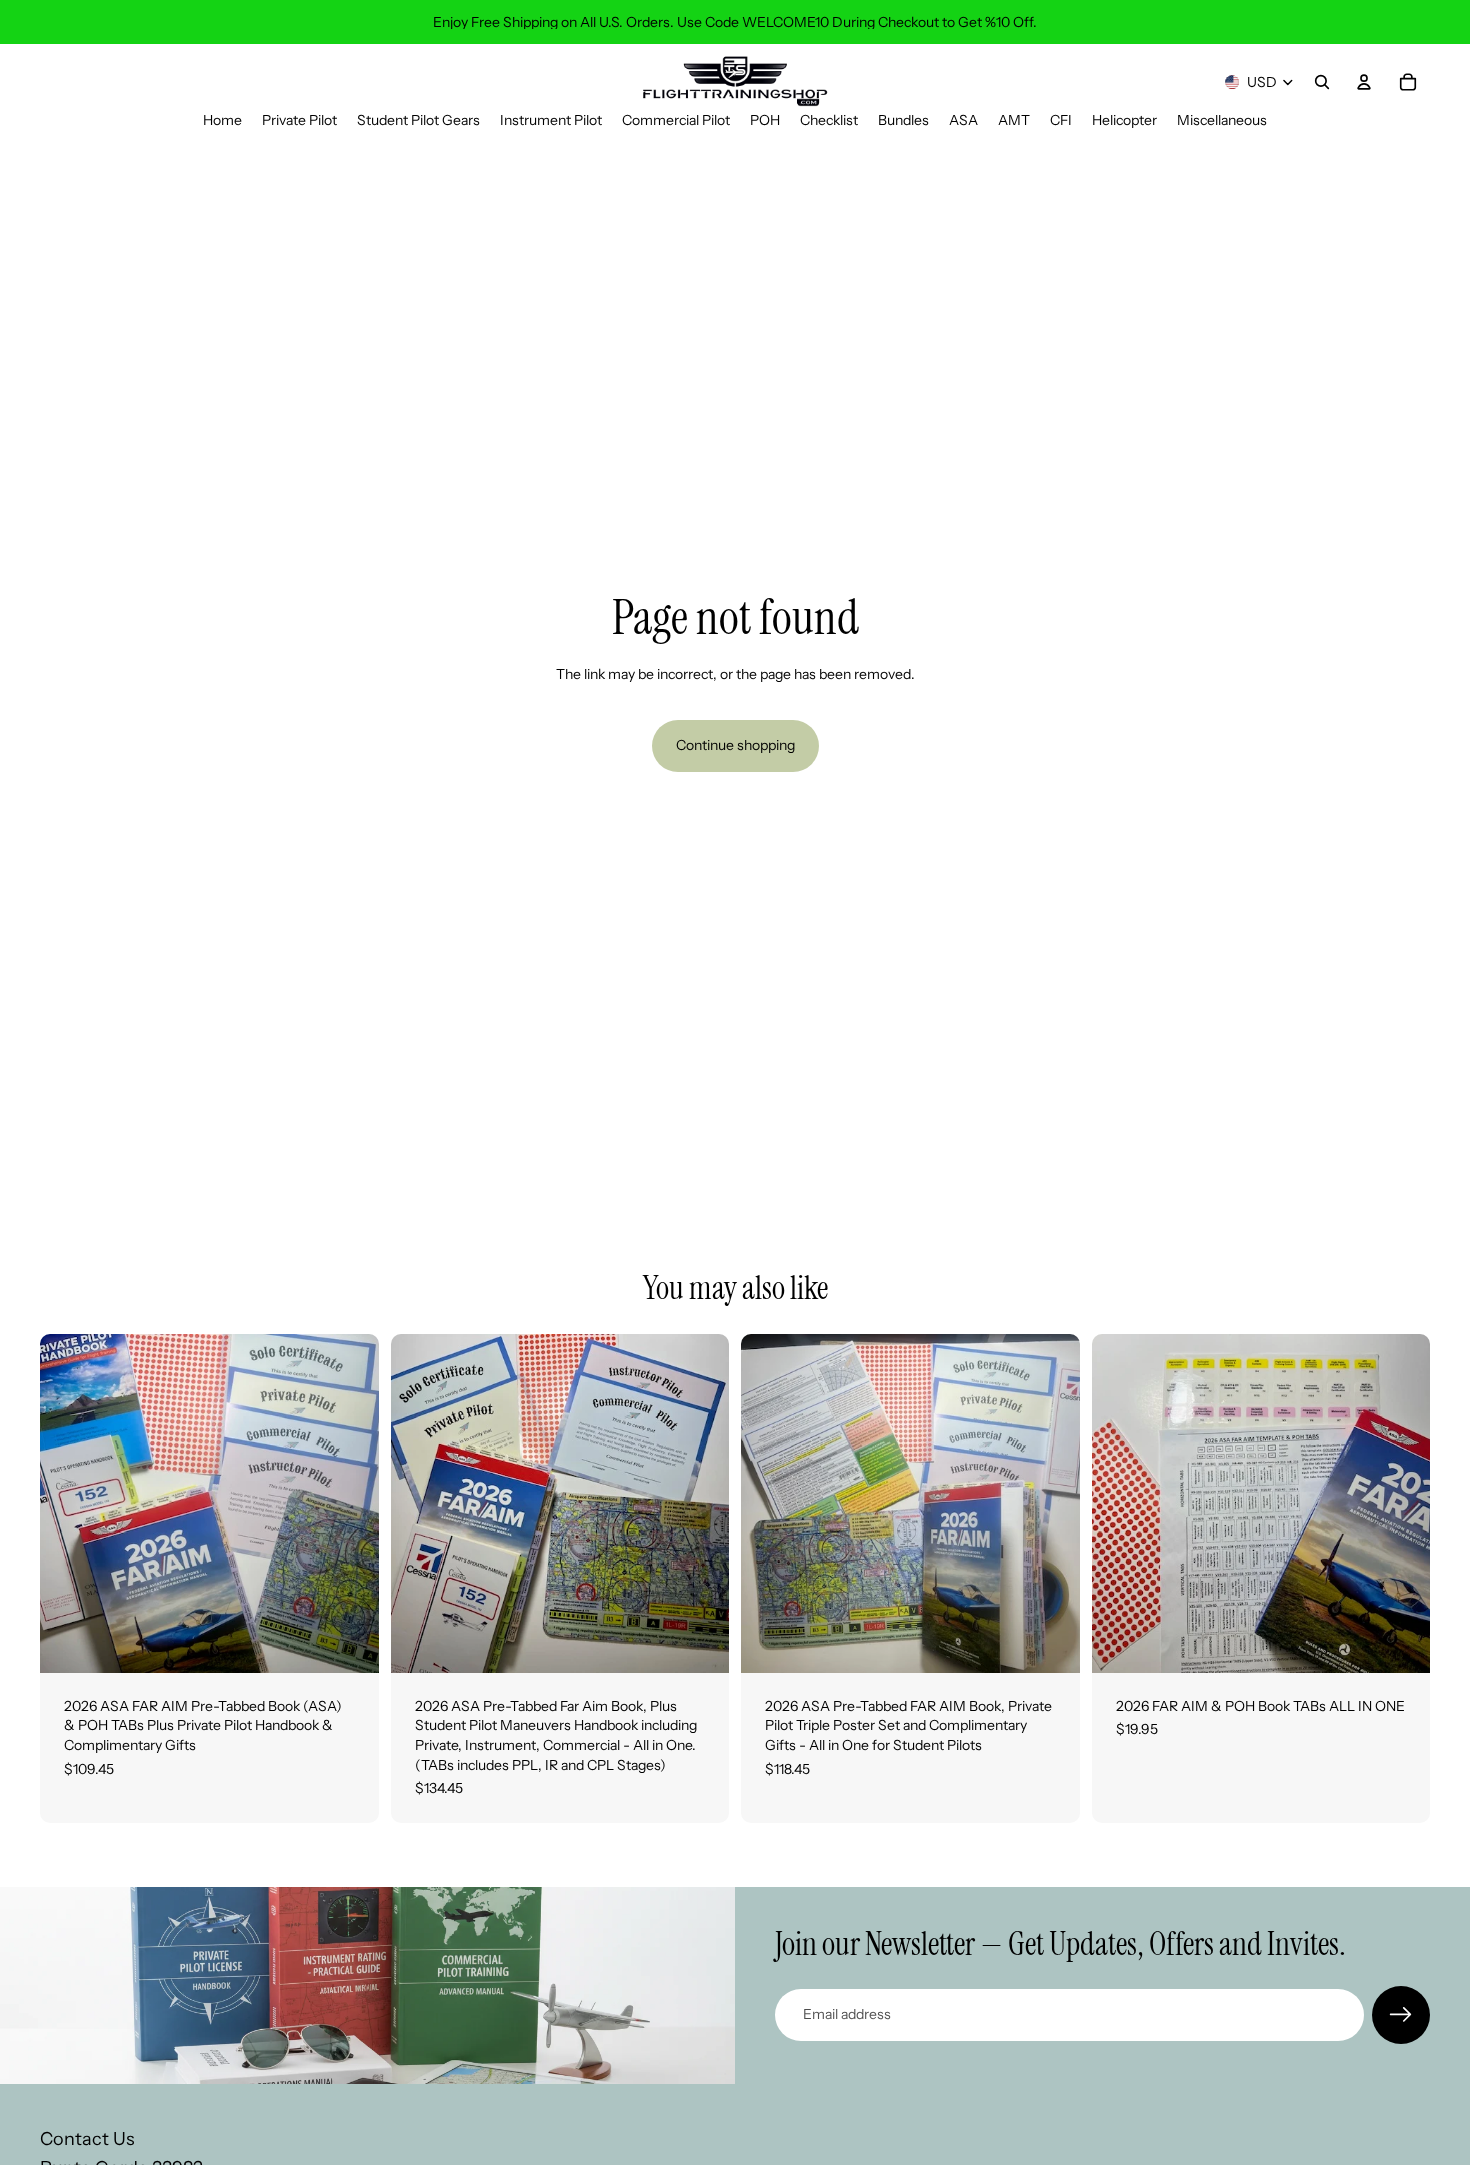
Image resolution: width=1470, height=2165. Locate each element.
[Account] (1364, 82)
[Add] (348, 1642)
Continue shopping (735, 745)
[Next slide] (349, 1504)
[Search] (1322, 82)
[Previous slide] (70, 1504)
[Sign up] (1401, 2015)
